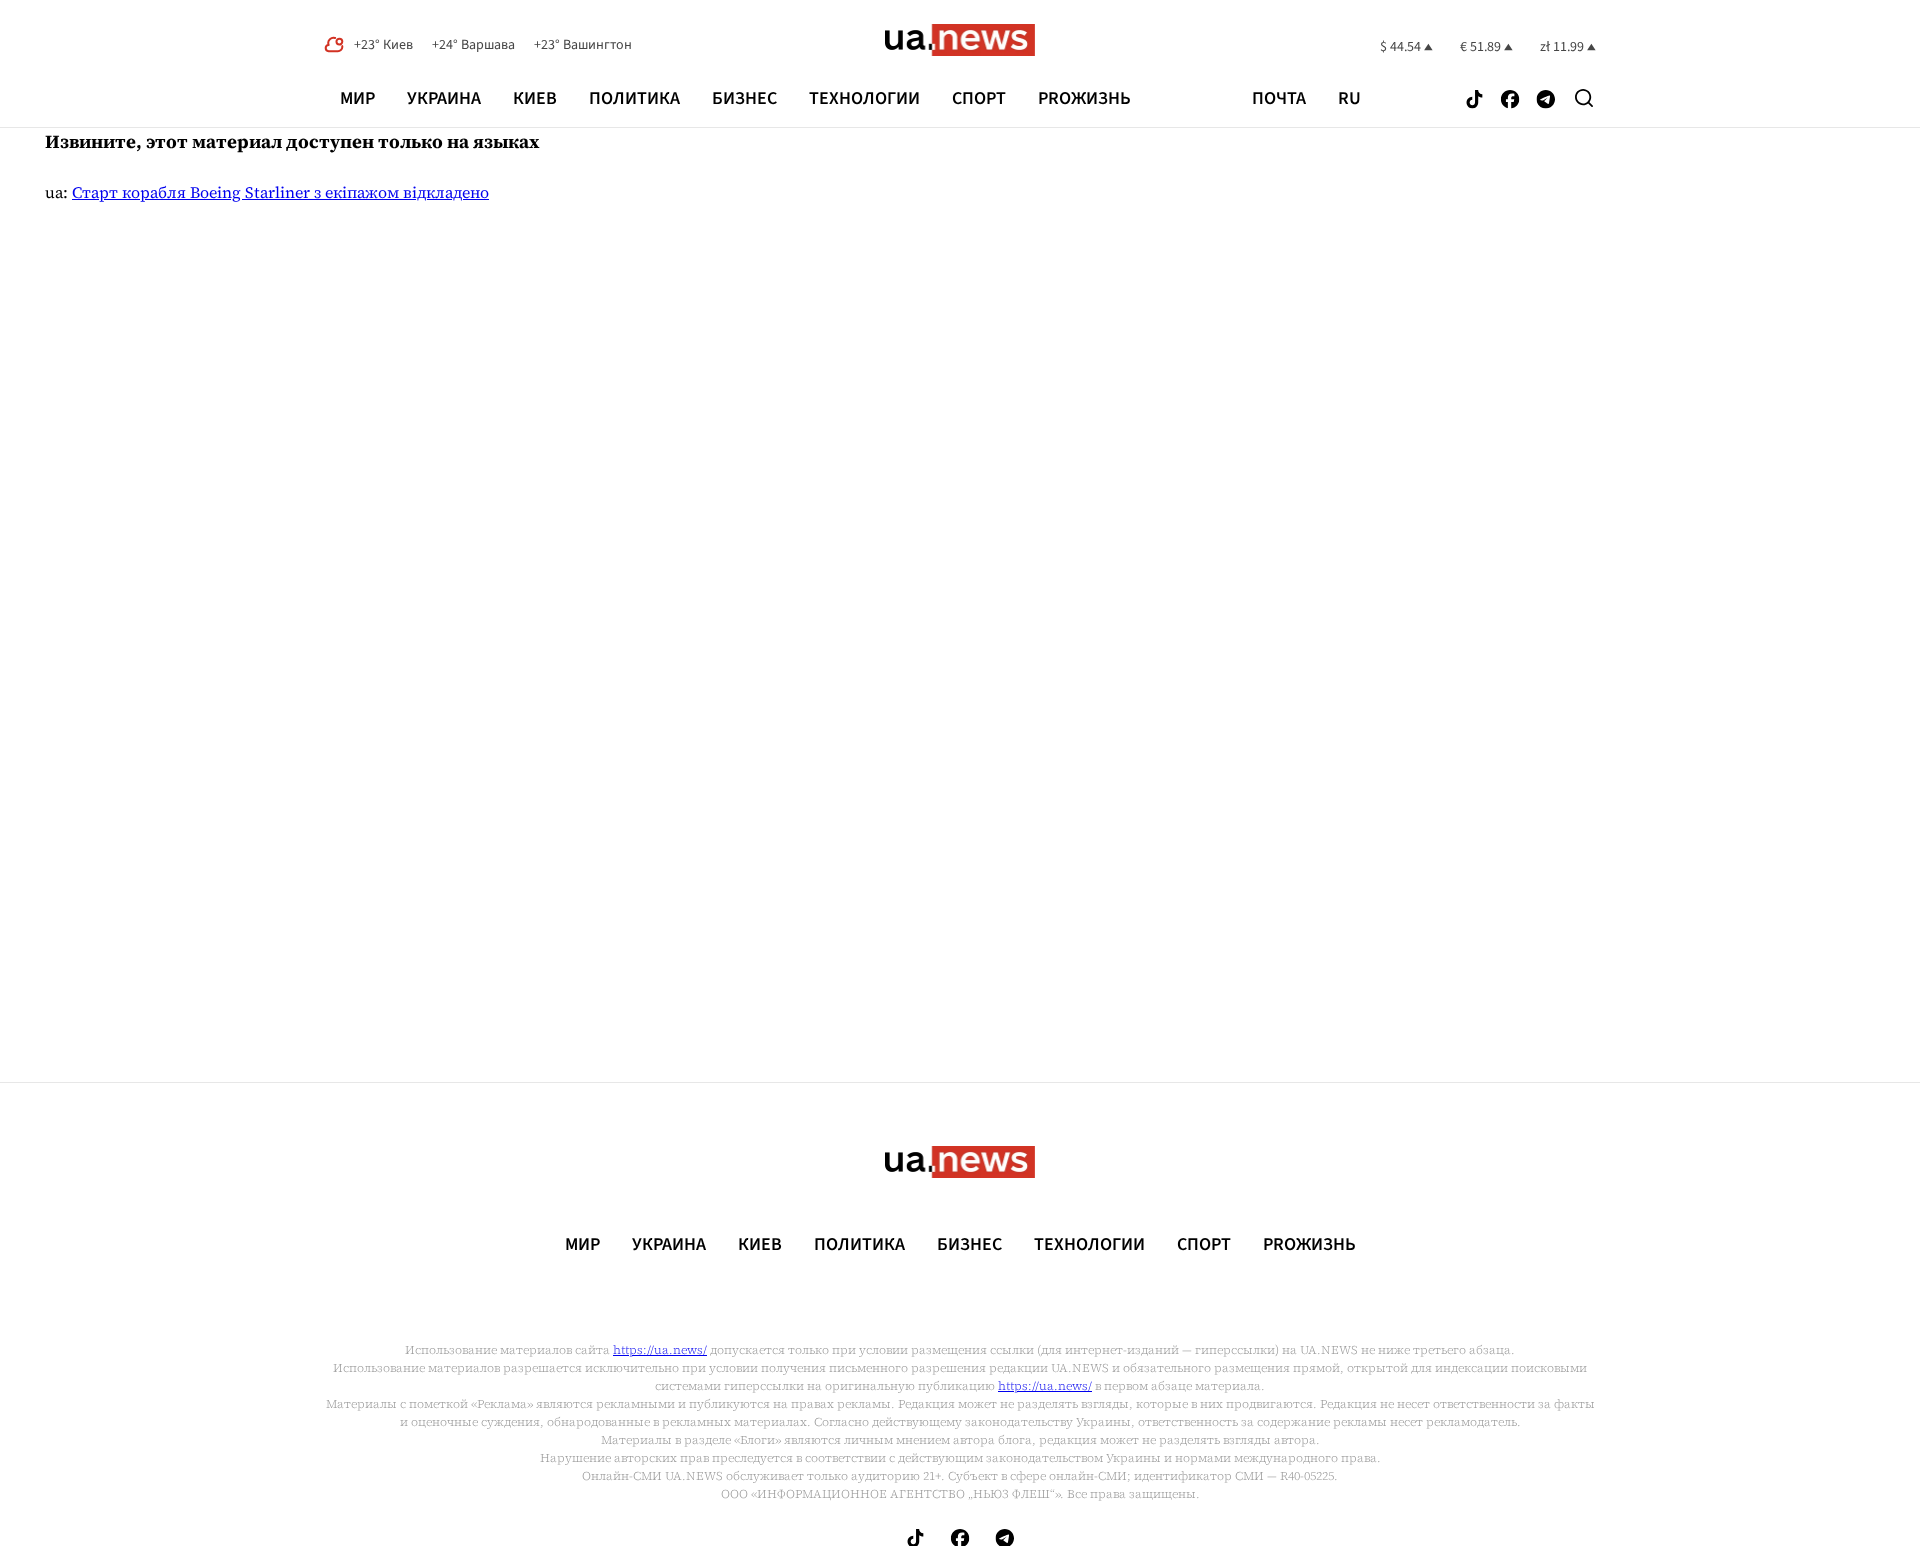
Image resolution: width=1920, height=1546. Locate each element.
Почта (1279, 99)
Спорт (979, 98)
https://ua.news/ (660, 1350)
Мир (357, 98)
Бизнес (744, 98)
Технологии (864, 98)
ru (1349, 99)
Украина (444, 98)
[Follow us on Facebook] (1510, 100)
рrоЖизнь (1084, 98)
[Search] (1584, 98)
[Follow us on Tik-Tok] (1474, 100)
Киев (535, 98)
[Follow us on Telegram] (1546, 100)
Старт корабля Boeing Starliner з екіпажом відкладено (280, 192)
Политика (634, 98)
